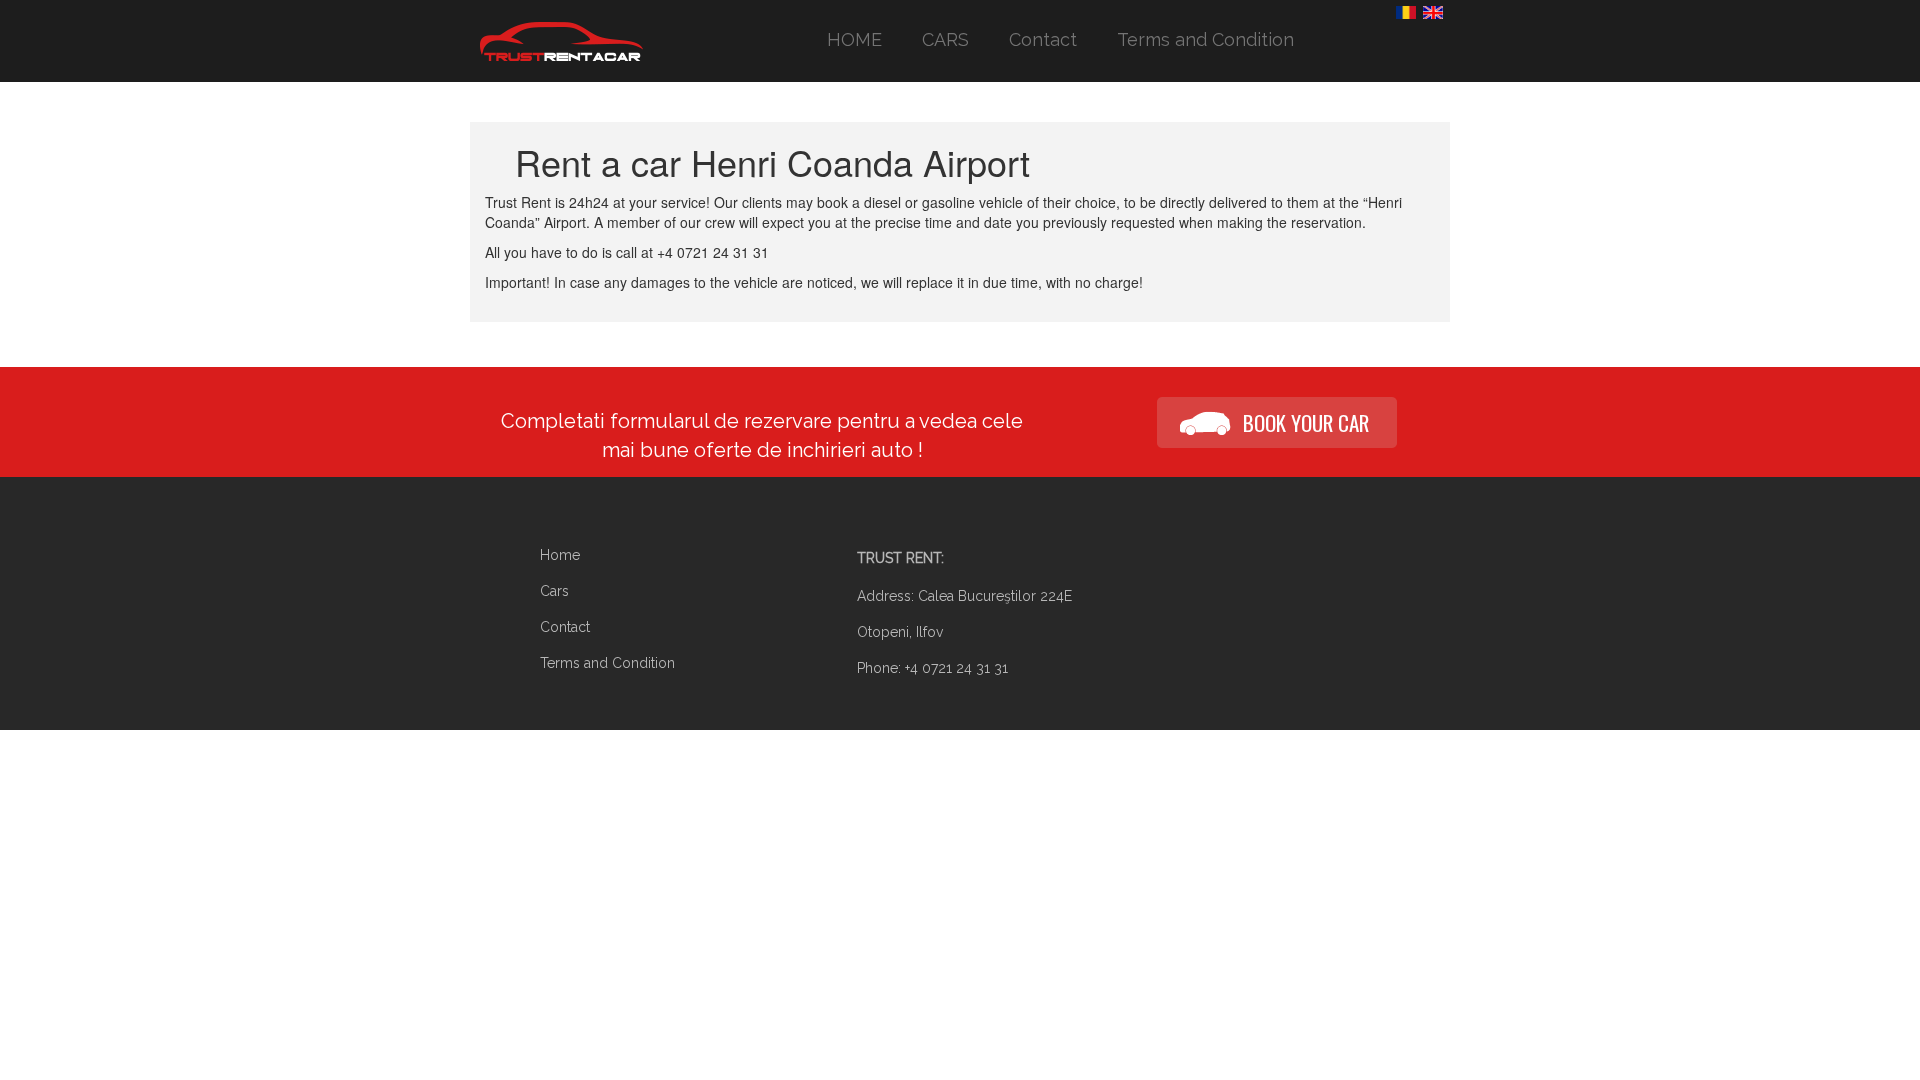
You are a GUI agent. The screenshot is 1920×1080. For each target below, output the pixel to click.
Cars (554, 591)
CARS (945, 39)
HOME (854, 39)
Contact (1043, 39)
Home (560, 555)
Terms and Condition (1205, 39)
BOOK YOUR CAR (1306, 422)
